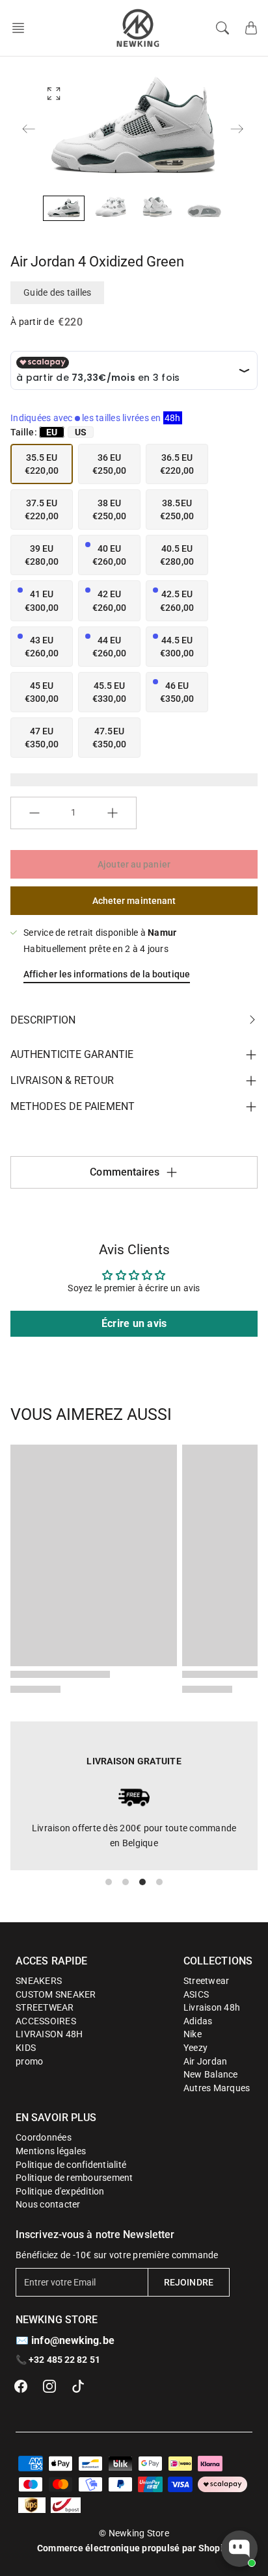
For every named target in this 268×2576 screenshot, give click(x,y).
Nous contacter (48, 2204)
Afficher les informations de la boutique (107, 974)
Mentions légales (51, 2151)
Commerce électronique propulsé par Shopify (134, 2548)
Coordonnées (44, 2137)
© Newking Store (134, 2533)
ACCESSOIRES (46, 2021)
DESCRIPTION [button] (43, 1020)
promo (29, 2061)
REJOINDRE (189, 2282)
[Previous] (29, 129)
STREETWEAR (45, 2007)
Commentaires (125, 1172)
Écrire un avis (134, 1323)
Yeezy (195, 2048)
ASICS (196, 1994)
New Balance (211, 2074)
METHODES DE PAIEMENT (73, 1106)
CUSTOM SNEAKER (56, 1994)
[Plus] (113, 813)
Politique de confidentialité (71, 2165)
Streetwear (207, 1981)
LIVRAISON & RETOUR (62, 1080)
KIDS (26, 2048)
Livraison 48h (212, 2007)
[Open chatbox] (239, 2549)
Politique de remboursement (74, 2178)
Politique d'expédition (60, 2191)
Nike (193, 2034)
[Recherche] (222, 28)
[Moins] (34, 813)
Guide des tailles (57, 292)
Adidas (198, 2021)
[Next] (237, 129)
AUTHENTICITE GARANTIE (72, 1054)
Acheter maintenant (134, 901)
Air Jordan (206, 2061)
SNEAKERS (39, 1981)
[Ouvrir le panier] (251, 28)
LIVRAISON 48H (49, 2034)
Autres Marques (217, 2088)
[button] (22, 28)
